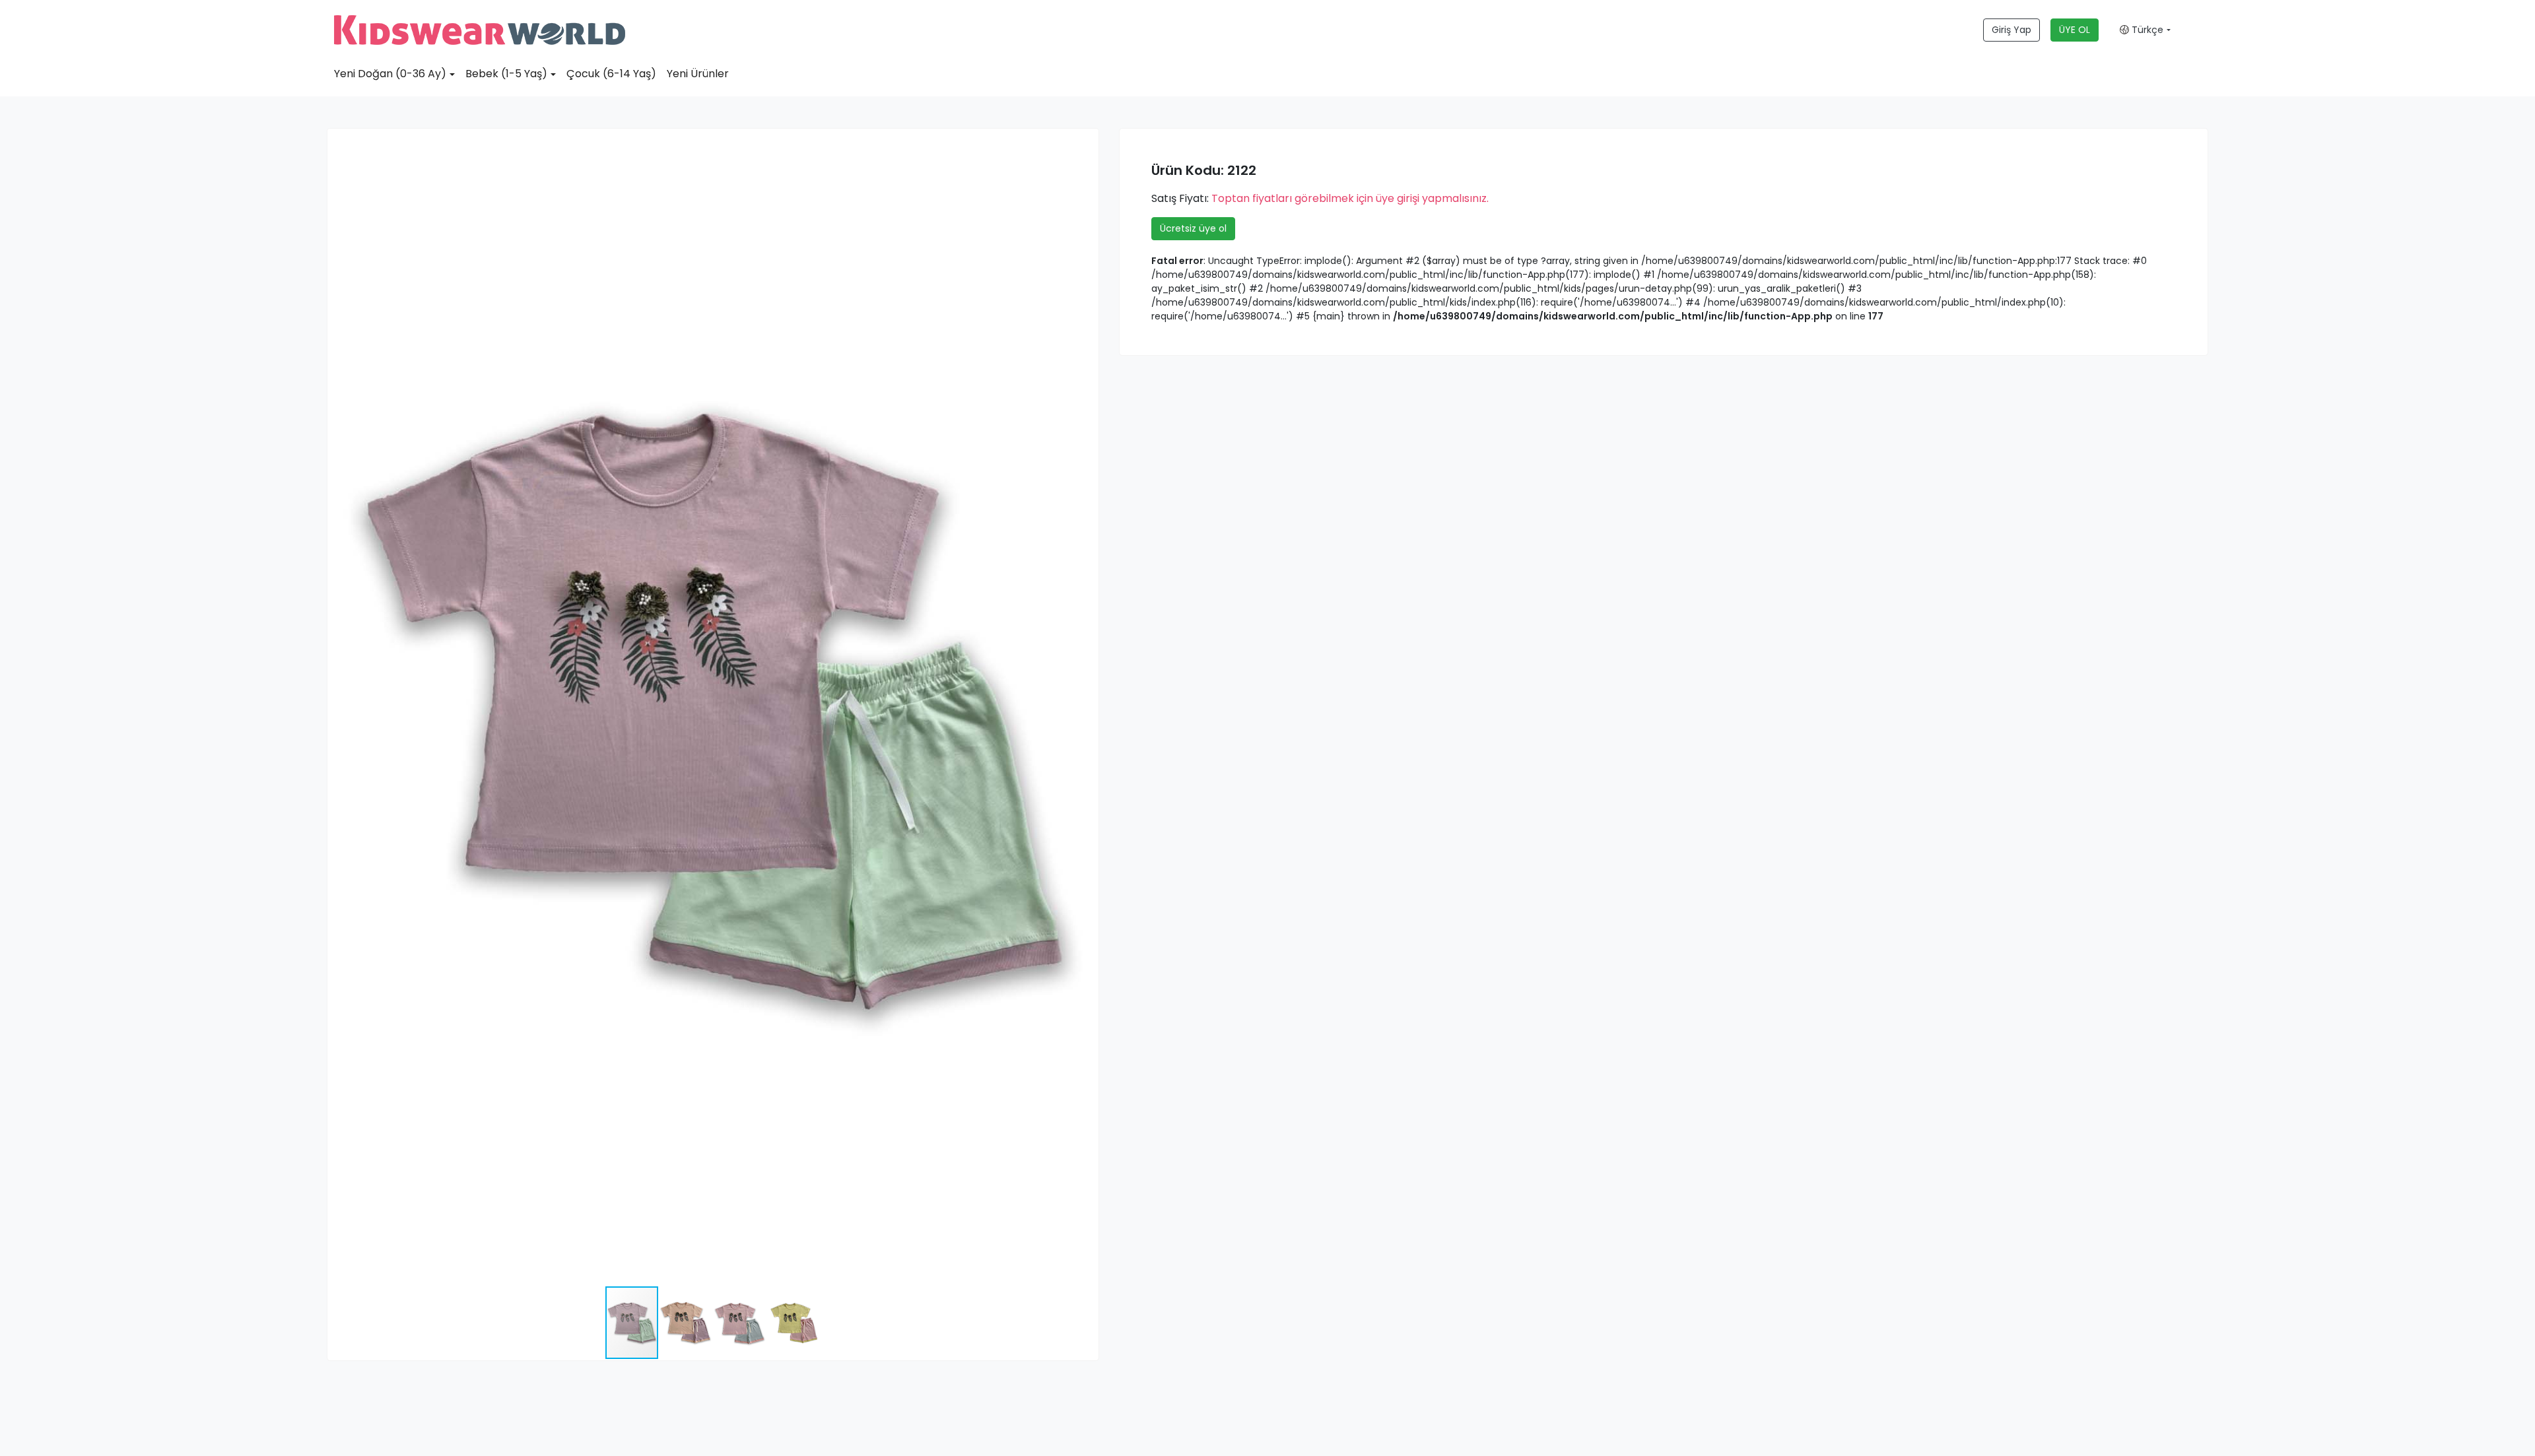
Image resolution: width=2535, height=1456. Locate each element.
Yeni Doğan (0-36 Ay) (390, 74)
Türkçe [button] (2146, 30)
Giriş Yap (2011, 30)
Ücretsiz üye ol (1193, 228)
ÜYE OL (2075, 30)
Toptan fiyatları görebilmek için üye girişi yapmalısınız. (1350, 198)
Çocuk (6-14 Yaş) (611, 74)
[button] (1087, 141)
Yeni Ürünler (698, 74)
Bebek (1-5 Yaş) (506, 74)
